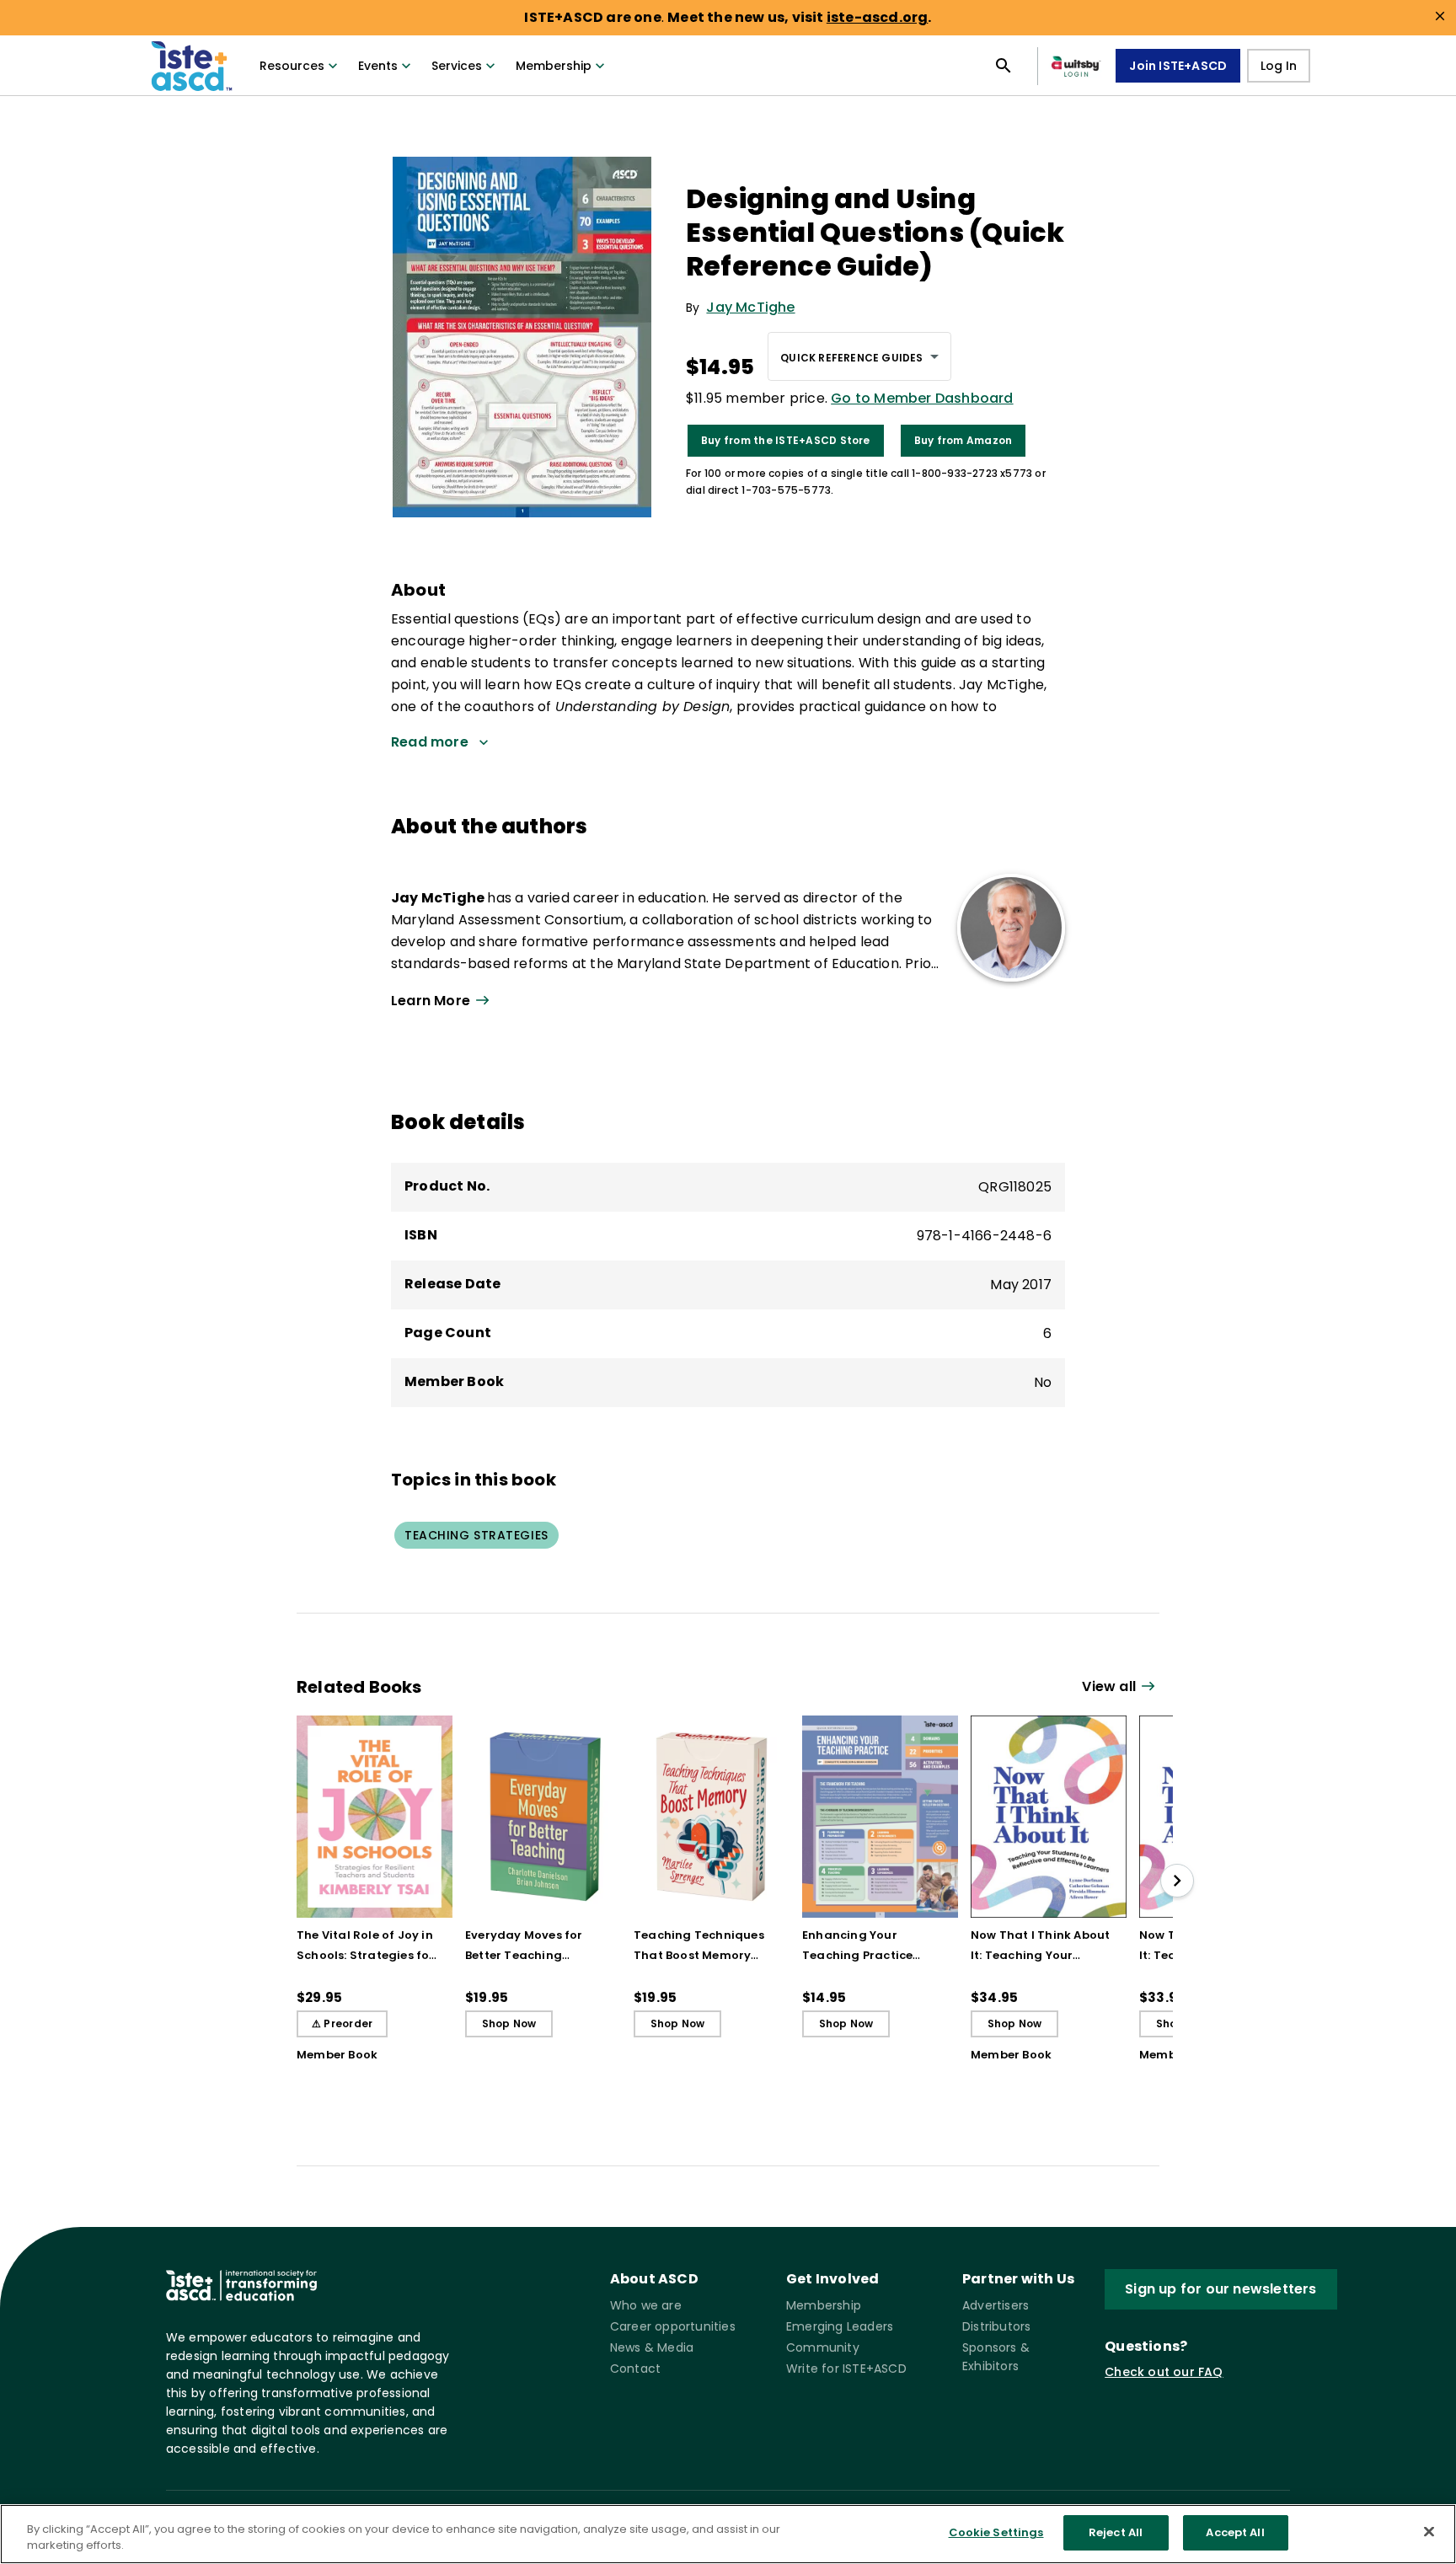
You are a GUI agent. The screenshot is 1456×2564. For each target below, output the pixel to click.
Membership (554, 66)
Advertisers (996, 2305)
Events (378, 66)
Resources (292, 66)
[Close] (1429, 2531)
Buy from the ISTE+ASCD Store (786, 440)
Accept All (1235, 2532)
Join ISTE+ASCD (1178, 66)
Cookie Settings (996, 2532)
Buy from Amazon (964, 440)
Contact (635, 2369)
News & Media (652, 2347)
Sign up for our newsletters (1220, 2289)
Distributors (996, 2326)
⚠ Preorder (342, 2023)
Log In (1279, 66)
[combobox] (859, 356)
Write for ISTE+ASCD (846, 2369)
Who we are (646, 2305)
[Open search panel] (1004, 66)
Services (457, 66)
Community (823, 2347)
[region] (728, 2534)
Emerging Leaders (840, 2326)
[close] (1440, 16)
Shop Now (509, 2023)
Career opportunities (673, 2326)
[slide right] (1177, 1881)
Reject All (1116, 2532)
